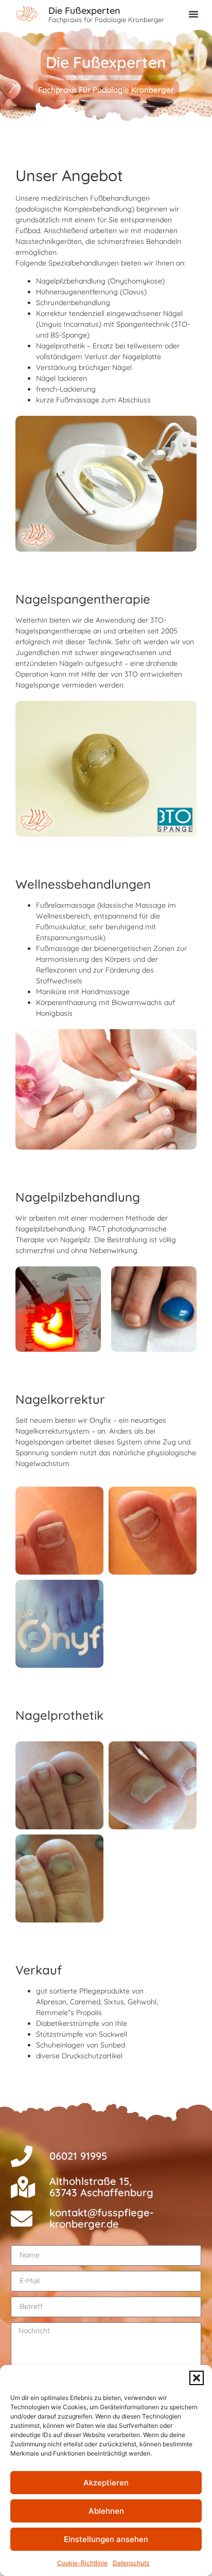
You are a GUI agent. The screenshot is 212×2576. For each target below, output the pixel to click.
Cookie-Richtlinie (82, 2563)
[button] (197, 2378)
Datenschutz (131, 2563)
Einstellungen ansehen (106, 2539)
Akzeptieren (106, 2483)
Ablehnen (106, 2511)
